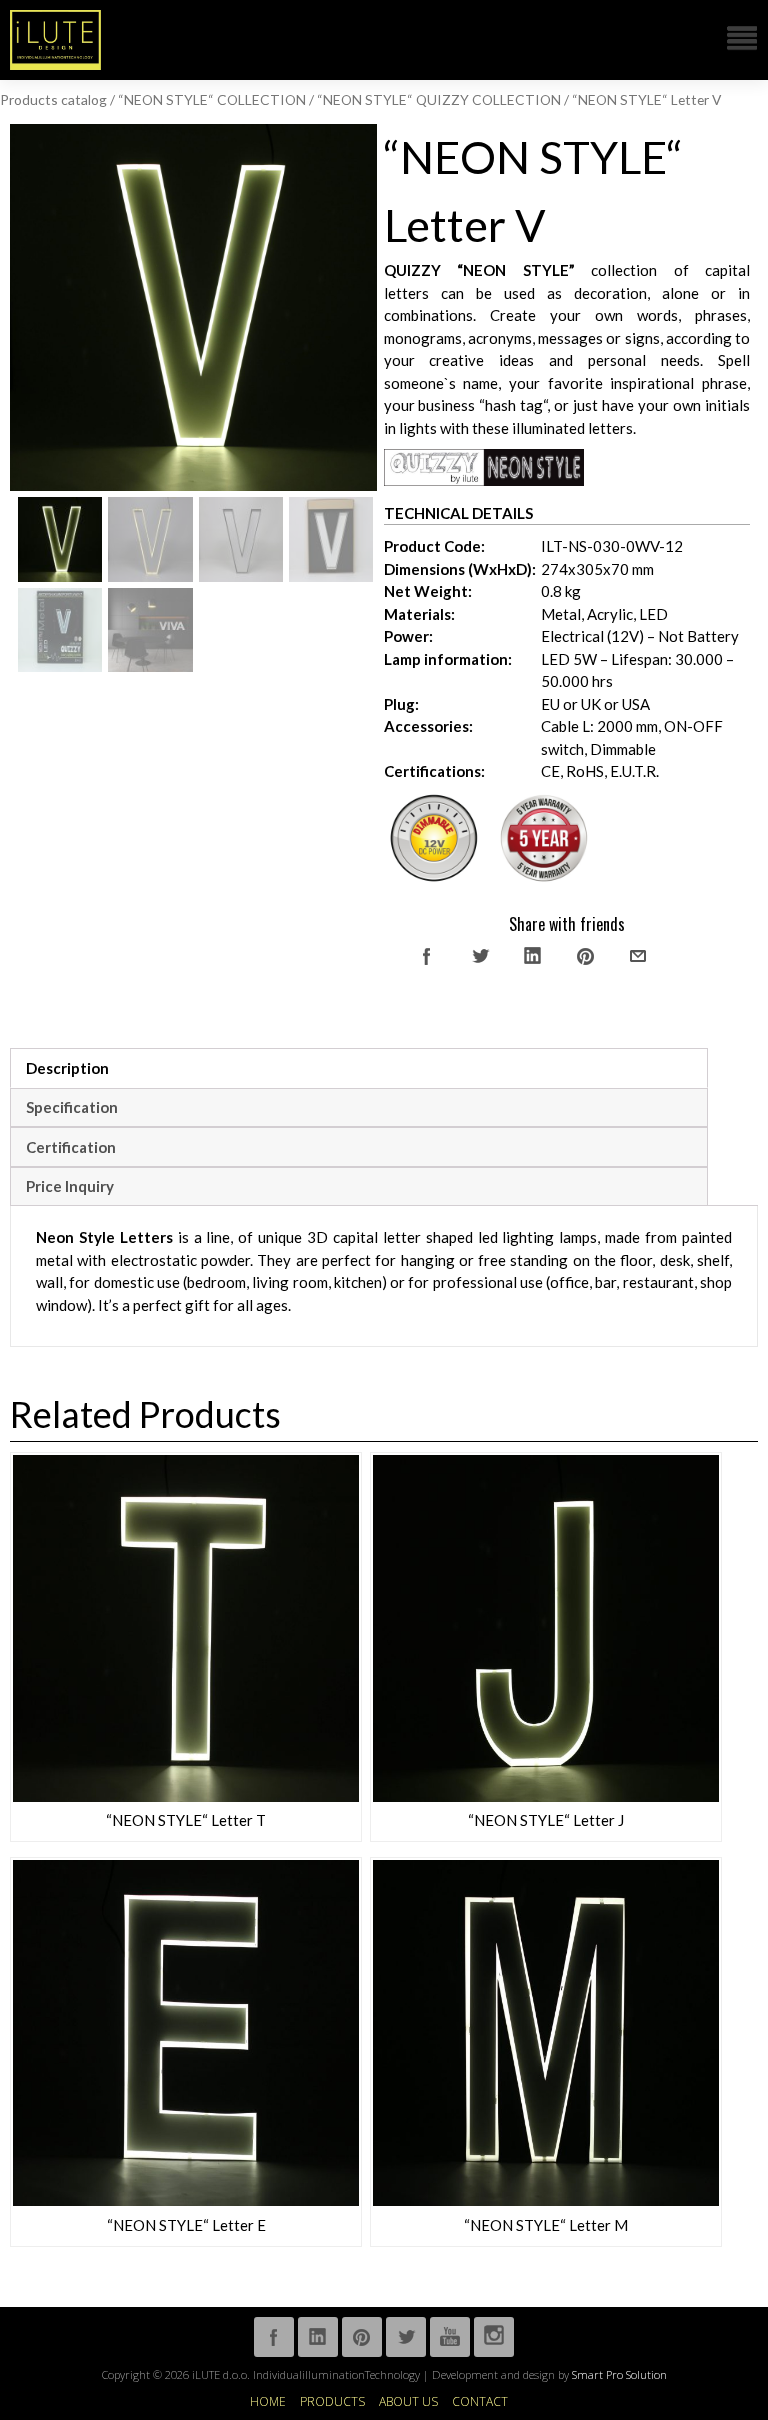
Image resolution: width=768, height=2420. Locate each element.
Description (67, 1068)
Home (268, 2402)
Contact (480, 2402)
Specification (72, 1107)
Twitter (406, 2337)
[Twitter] (480, 956)
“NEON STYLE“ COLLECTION (212, 99)
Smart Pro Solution (619, 2374)
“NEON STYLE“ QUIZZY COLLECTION (439, 99)
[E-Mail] (638, 956)
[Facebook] (427, 956)
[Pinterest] (586, 956)
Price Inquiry (70, 1186)
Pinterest (362, 2337)
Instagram (494, 2337)
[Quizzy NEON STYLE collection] (484, 480)
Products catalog (53, 99)
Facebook (274, 2337)
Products (332, 2402)
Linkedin (318, 2337)
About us (408, 2402)
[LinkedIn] (533, 956)
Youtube (450, 2337)
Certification (71, 1147)
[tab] (359, 1068)
